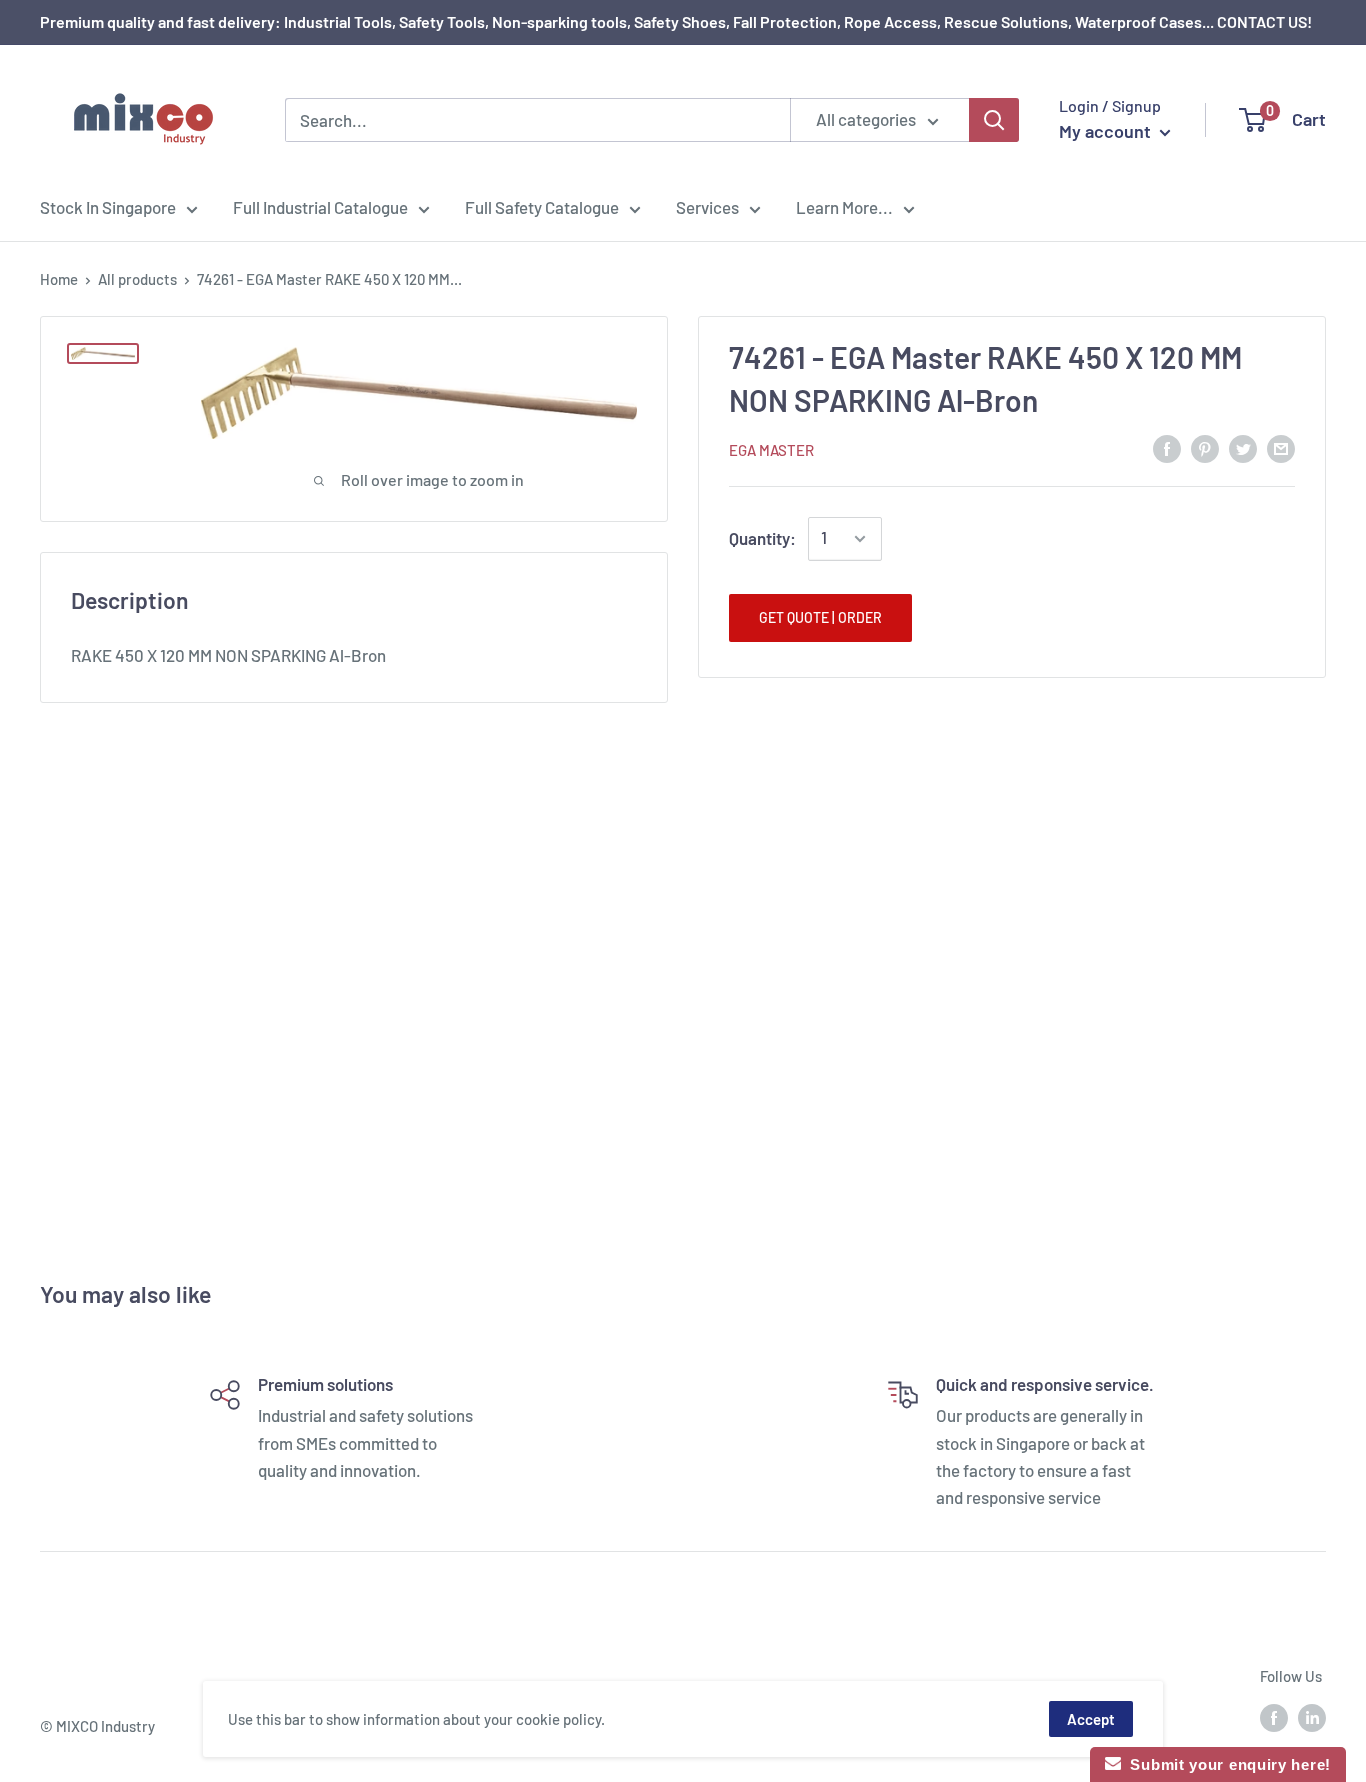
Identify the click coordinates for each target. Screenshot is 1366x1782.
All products (137, 279)
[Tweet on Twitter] (1243, 448)
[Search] (994, 120)
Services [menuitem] (707, 207)
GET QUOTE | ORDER (820, 617)
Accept (1091, 1719)
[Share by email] (1281, 448)
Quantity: (762, 538)
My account (1107, 131)
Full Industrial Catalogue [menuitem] (320, 207)
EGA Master (771, 450)
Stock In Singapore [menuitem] (108, 207)
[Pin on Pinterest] (1205, 448)
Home (59, 279)
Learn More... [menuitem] (844, 207)
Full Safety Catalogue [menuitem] (542, 207)
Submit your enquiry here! (1226, 1764)
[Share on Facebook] (1167, 448)
